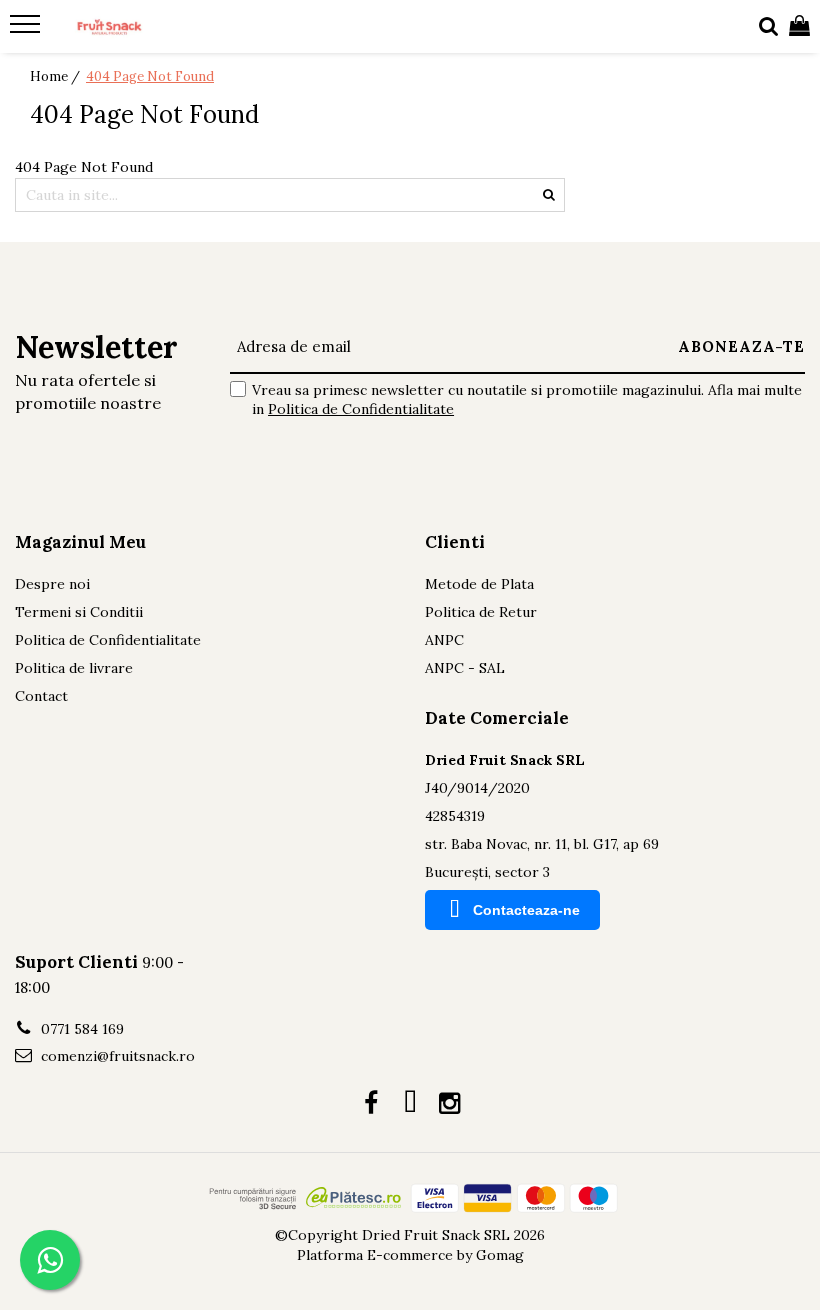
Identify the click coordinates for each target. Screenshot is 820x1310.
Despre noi (52, 584)
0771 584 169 (80, 1029)
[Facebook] (371, 1104)
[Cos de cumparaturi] (799, 27)
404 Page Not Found (150, 76)
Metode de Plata (479, 584)
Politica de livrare (74, 668)
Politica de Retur (481, 612)
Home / (56, 76)
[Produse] (27, 30)
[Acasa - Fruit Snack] (136, 27)
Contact (41, 696)
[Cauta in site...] (768, 27)
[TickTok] (410, 1104)
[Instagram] (449, 1104)
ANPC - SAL (465, 668)
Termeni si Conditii (79, 612)
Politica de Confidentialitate (361, 409)
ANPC (444, 640)
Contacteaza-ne (526, 910)
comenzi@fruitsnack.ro (116, 1056)
